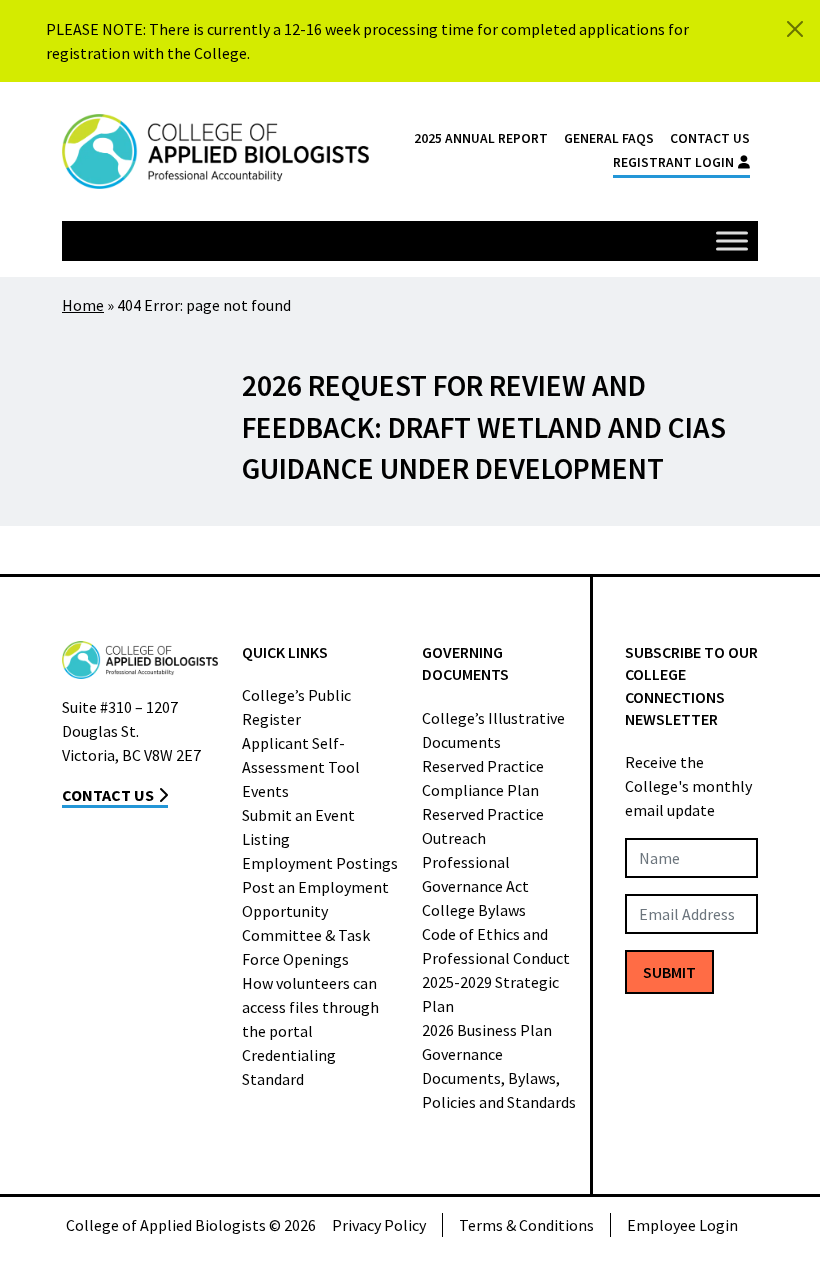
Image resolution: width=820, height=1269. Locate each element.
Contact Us (710, 138)
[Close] (795, 29)
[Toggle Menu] (732, 240)
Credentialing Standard (289, 1067)
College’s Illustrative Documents (493, 730)
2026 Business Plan (487, 1030)
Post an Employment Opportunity (315, 899)
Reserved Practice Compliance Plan (483, 778)
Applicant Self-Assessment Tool (301, 755)
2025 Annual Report (481, 138)
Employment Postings (320, 863)
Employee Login (682, 1225)
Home (83, 305)
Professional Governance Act (475, 874)
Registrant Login (673, 162)
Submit (669, 972)
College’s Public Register (296, 707)
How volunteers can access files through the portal (310, 1007)
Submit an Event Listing (298, 827)
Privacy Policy (379, 1225)
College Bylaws (474, 910)
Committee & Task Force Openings (306, 947)
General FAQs (609, 138)
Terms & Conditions (526, 1225)
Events (265, 791)
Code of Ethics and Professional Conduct (496, 946)
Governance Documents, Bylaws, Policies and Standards (499, 1078)
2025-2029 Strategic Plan (490, 994)
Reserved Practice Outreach (483, 826)
